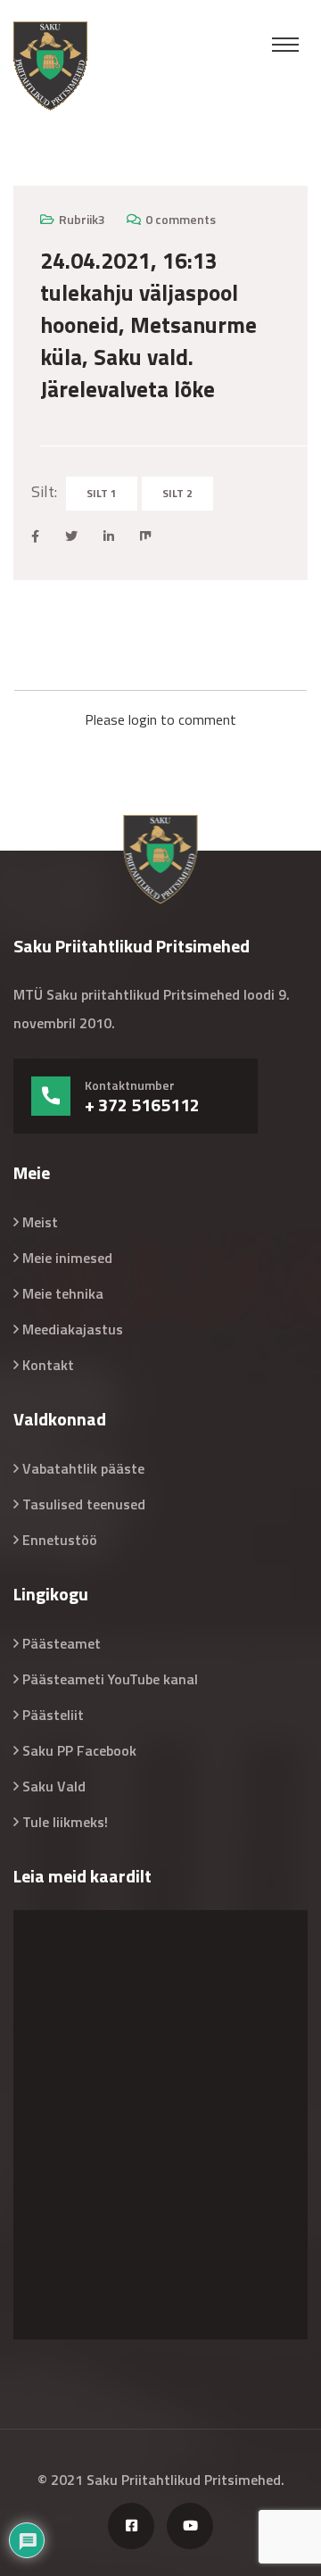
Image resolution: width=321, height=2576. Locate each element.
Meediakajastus (73, 1329)
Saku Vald (54, 1786)
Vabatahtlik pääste (83, 1468)
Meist (40, 1222)
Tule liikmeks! (65, 1822)
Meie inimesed (67, 1258)
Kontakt (48, 1365)
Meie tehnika (63, 1293)
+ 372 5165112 (142, 1105)
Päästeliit (53, 1715)
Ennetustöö (60, 1540)
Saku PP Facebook (79, 1750)
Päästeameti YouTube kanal (110, 1679)
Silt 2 (177, 493)
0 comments (181, 219)
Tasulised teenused (84, 1504)
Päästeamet (62, 1643)
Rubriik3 (82, 219)
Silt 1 (102, 493)
